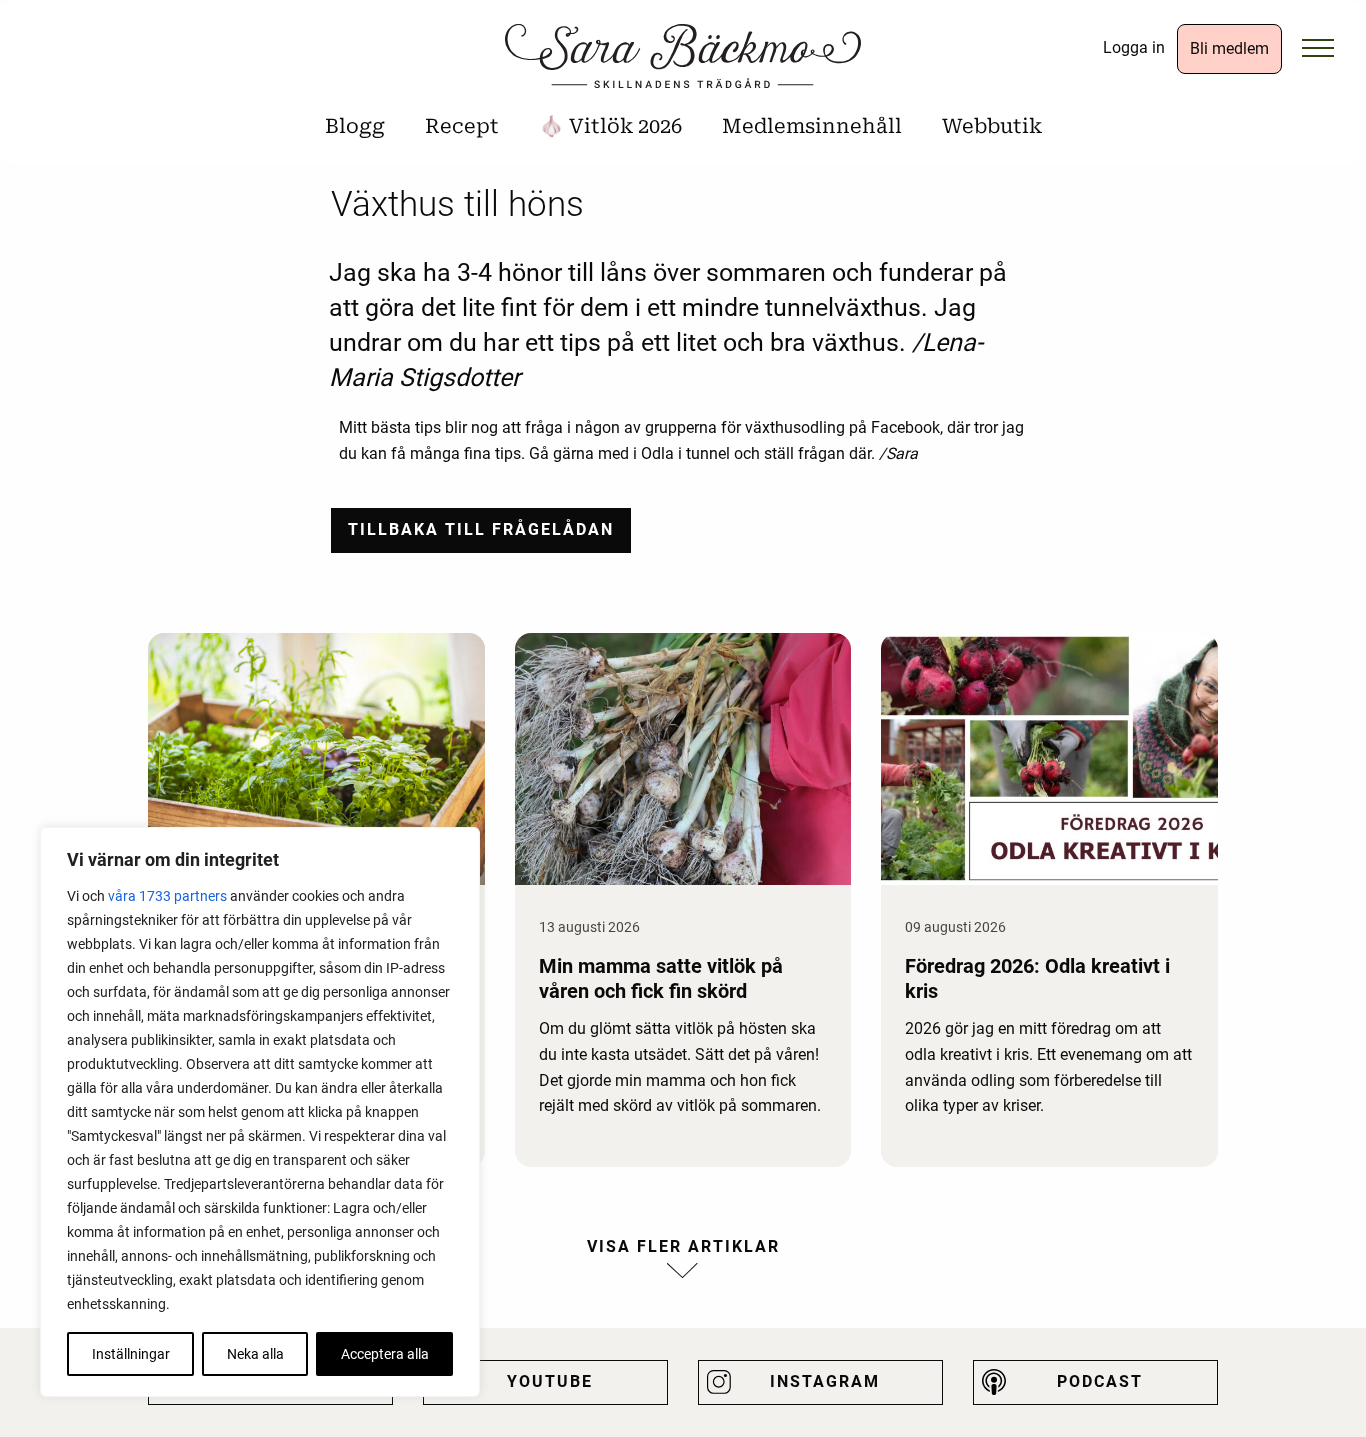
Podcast (1100, 1381)
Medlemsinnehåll (812, 126)
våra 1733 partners (167, 896)
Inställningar (131, 1354)
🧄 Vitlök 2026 (610, 126)
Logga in (1134, 47)
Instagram (825, 1381)
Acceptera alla (385, 1354)
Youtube (550, 1381)
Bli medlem (1229, 48)
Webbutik (992, 126)
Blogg (355, 126)
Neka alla (255, 1354)
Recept (462, 126)
